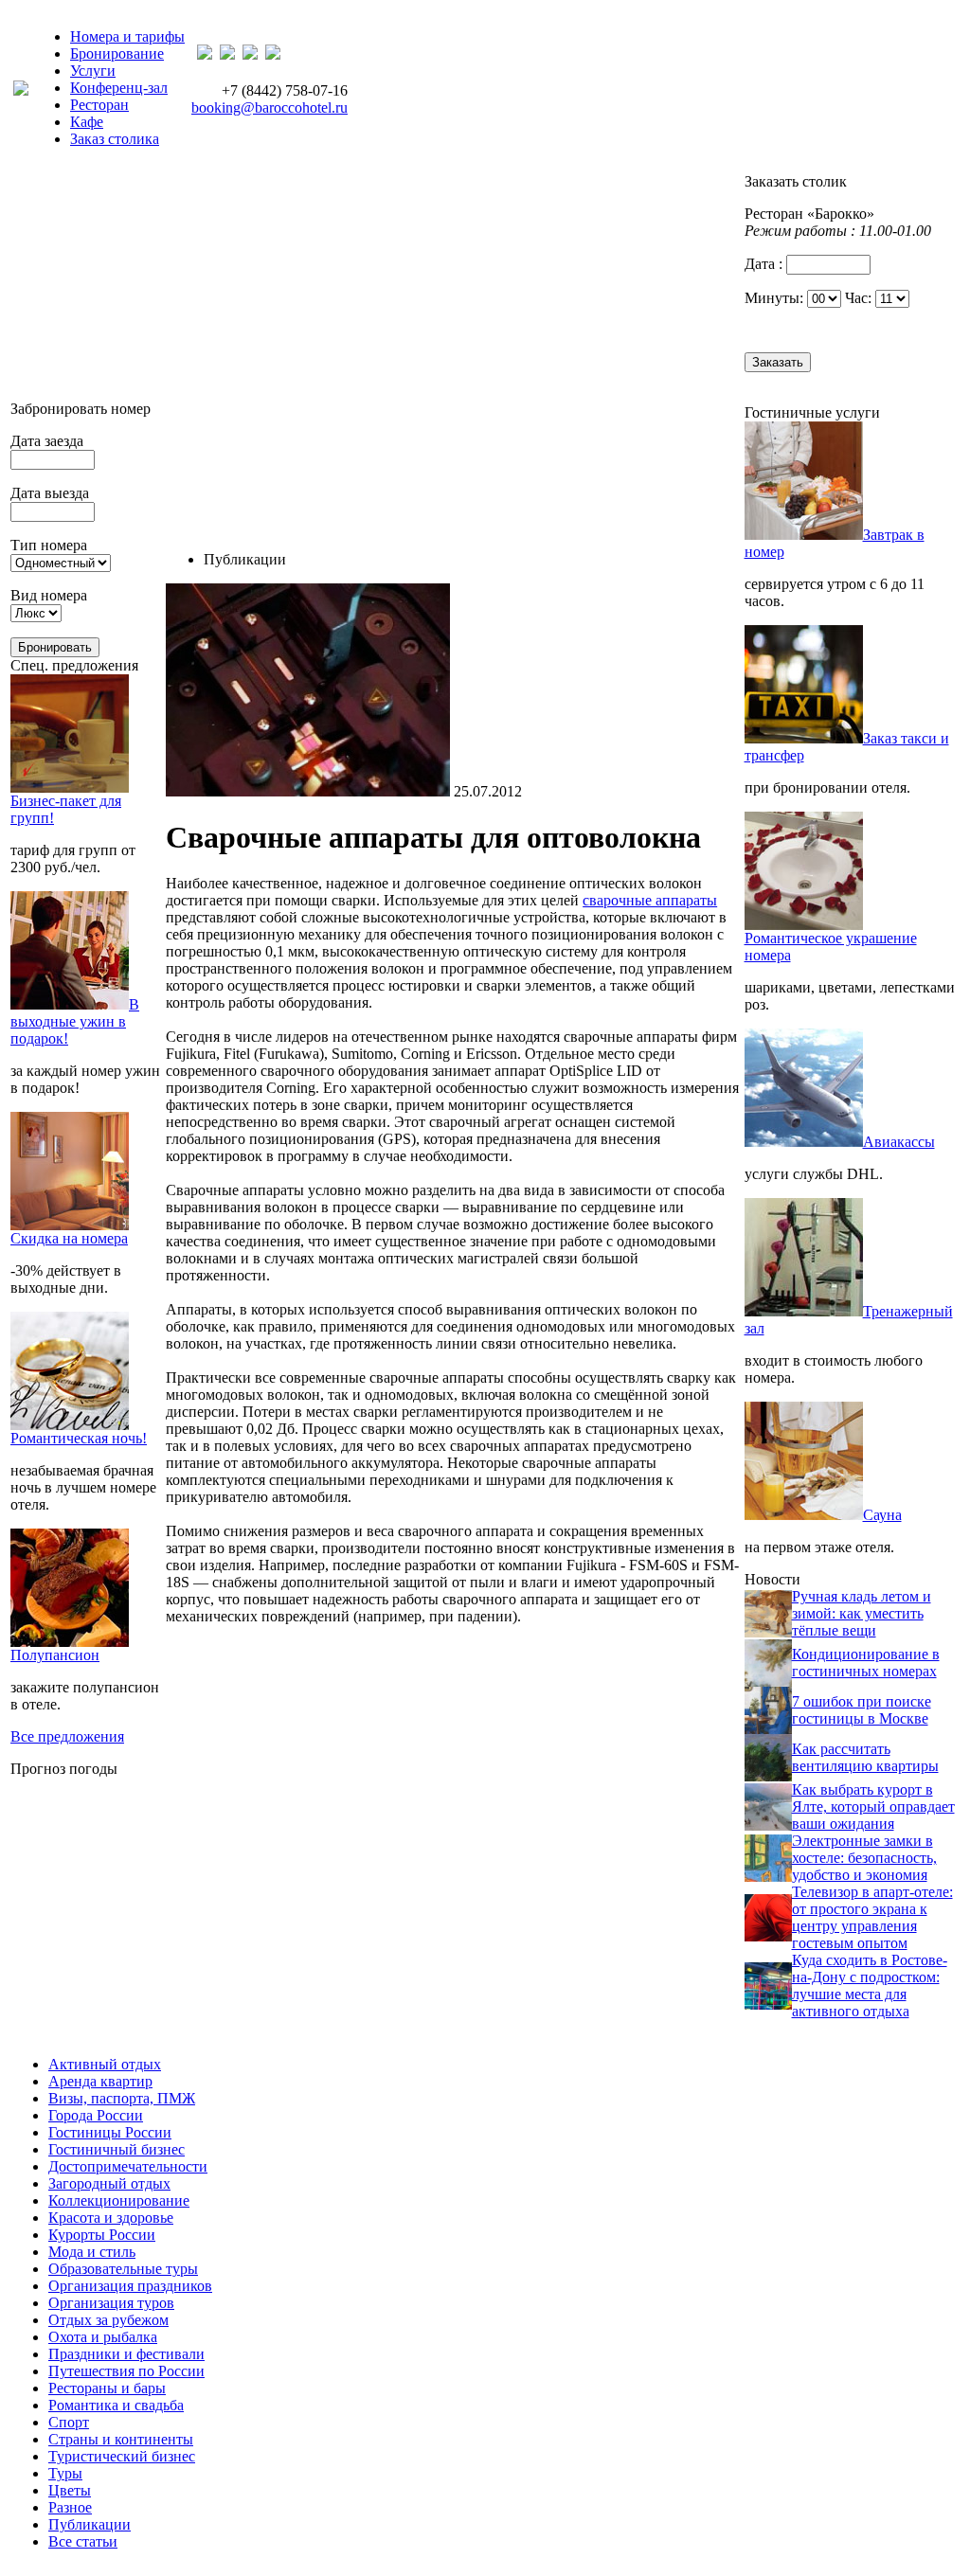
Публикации (90, 2524)
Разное (70, 2507)
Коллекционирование (119, 2200)
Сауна (882, 1515)
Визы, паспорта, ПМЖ (122, 2098)
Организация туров (111, 2303)
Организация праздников (130, 2286)
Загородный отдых (109, 2183)
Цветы (70, 2490)
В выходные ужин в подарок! (75, 1021)
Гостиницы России (110, 2132)
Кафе (87, 122)
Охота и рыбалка (103, 2337)
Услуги (93, 71)
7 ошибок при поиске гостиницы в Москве (862, 1710)
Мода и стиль (92, 2252)
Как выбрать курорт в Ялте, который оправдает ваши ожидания (873, 1807)
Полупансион (55, 1655)
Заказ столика (115, 139)
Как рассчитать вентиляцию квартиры (865, 1757)
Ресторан (99, 105)
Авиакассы (899, 1142)
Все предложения (67, 1736)
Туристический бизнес (122, 2456)
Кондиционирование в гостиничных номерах (866, 1663)
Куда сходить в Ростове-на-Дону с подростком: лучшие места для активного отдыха (870, 1986)
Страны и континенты (121, 2439)
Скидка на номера (69, 1238)
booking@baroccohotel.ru (269, 107)
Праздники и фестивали (126, 2354)
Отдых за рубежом (108, 2320)
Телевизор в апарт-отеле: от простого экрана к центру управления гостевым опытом (872, 1917)
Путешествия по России (126, 2371)
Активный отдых (105, 2064)
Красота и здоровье (111, 2218)
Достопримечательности (128, 2166)
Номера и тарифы (127, 36)
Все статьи (83, 2541)
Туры (65, 2473)
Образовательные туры (123, 2269)
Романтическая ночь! (79, 1438)
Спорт (69, 2422)
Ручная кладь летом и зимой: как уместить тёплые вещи (862, 1613)
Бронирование (117, 54)
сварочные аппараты (650, 900)
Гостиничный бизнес (117, 2149)
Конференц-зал (119, 88)
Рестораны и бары (107, 2388)
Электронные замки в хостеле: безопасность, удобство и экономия (864, 1858)
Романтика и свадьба (116, 2405)
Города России (96, 2115)
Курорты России (102, 2235)
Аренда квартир (100, 2081)
